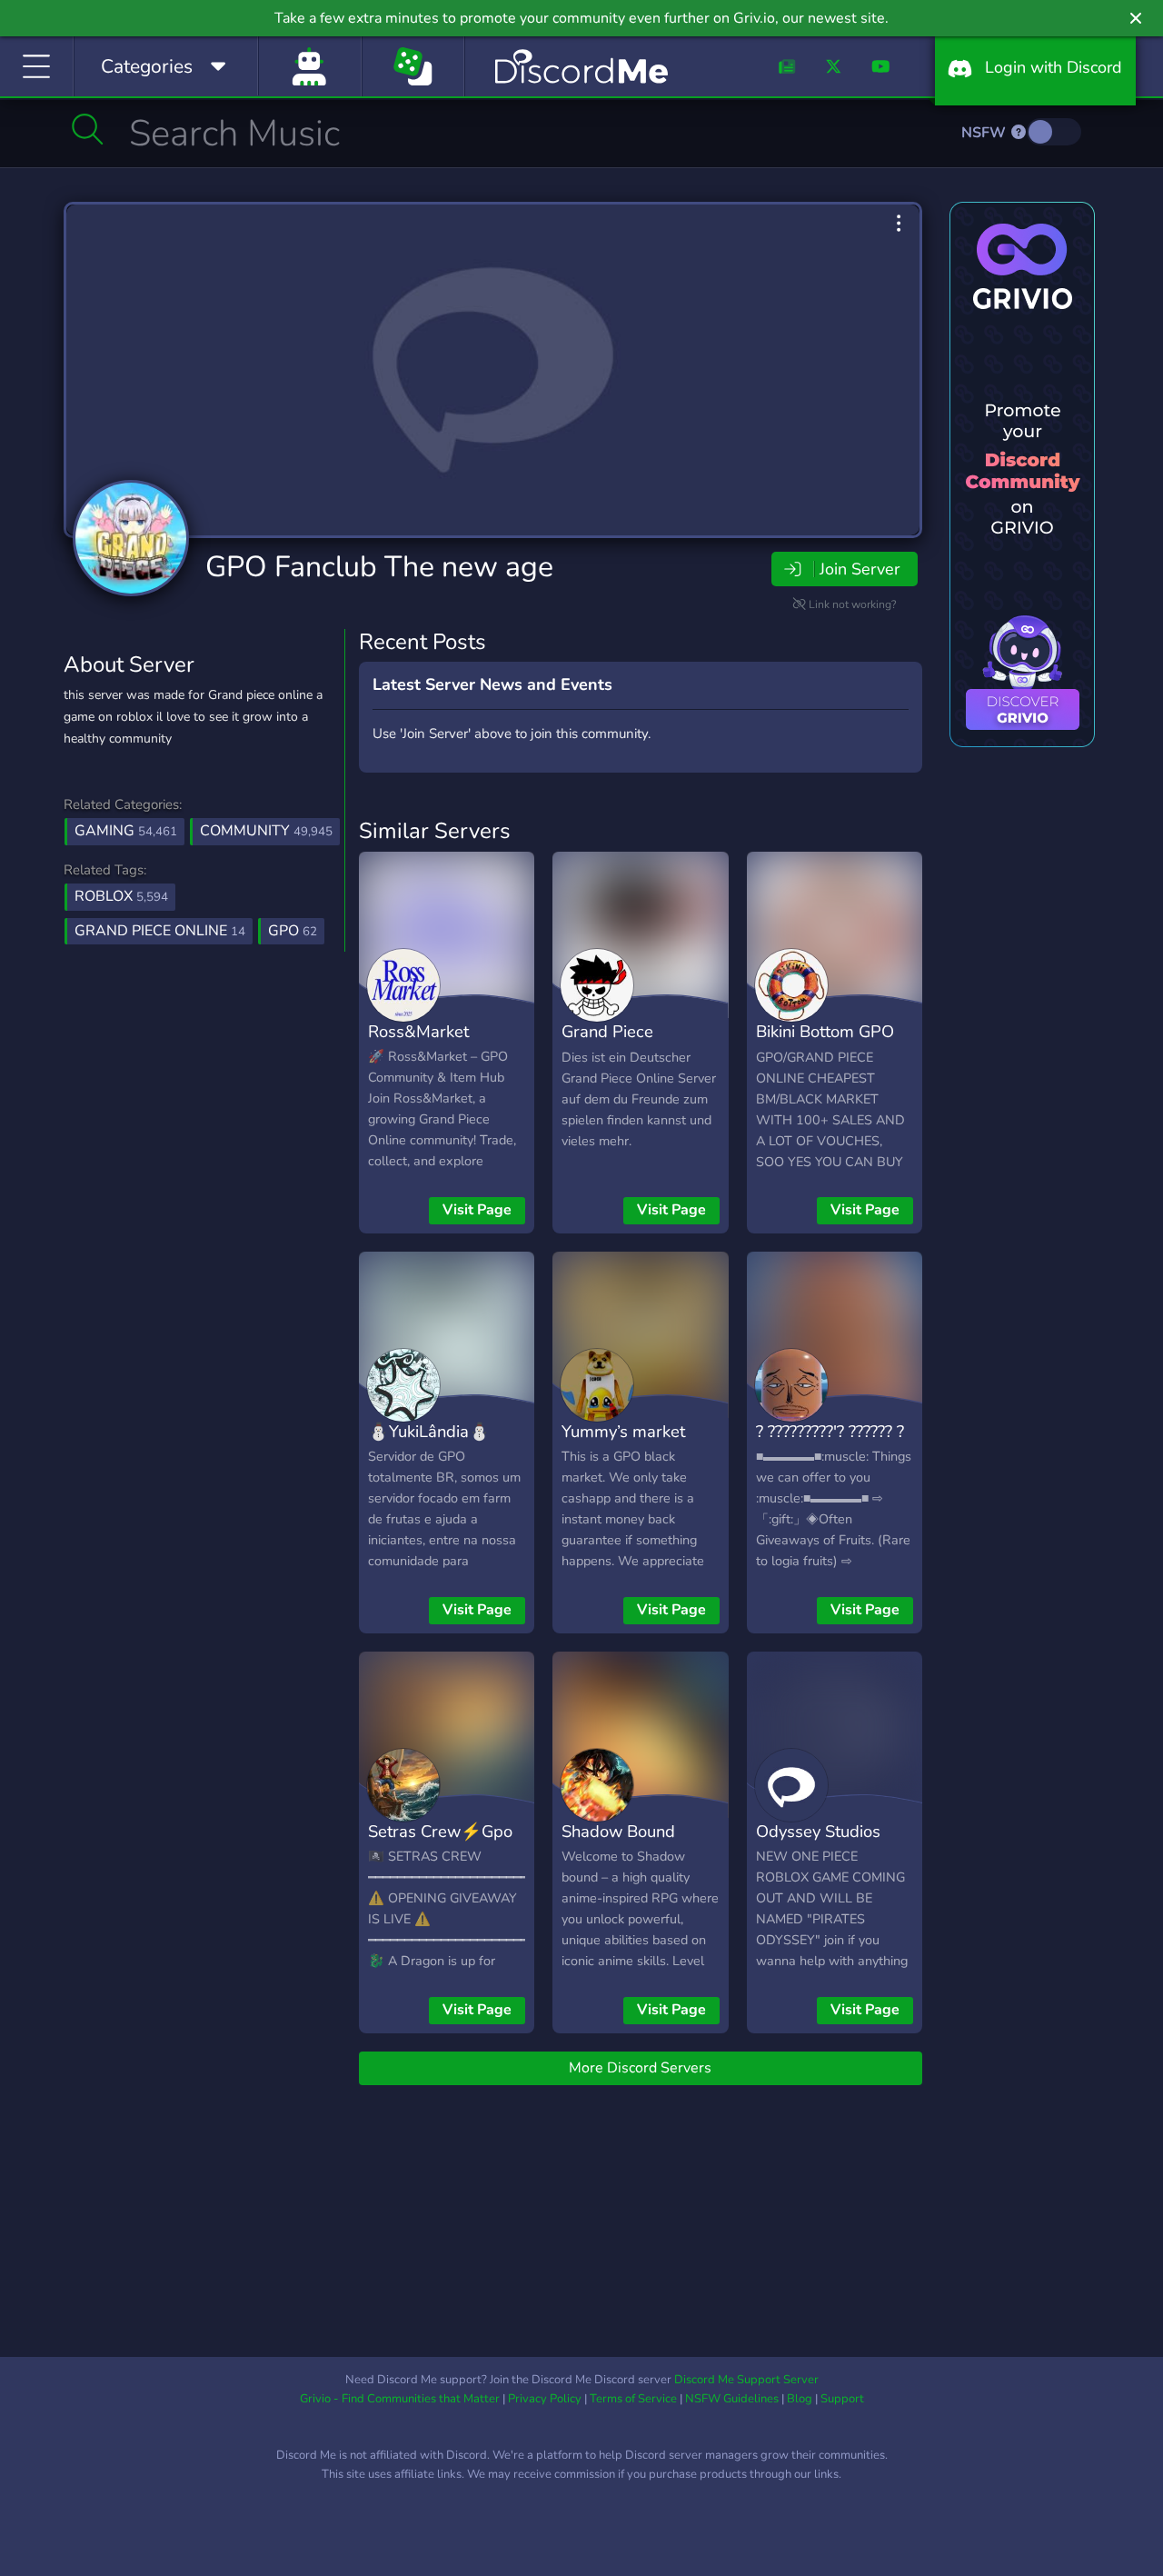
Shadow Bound (618, 1831)
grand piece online (160, 931)
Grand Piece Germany (607, 1044)
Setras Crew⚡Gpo (440, 1831)
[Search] (88, 129)
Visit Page (477, 1210)
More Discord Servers (640, 2068)
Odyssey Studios (818, 1831)
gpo (293, 931)
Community (266, 831)
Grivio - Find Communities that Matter (400, 2399)
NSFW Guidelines (732, 2399)
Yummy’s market (623, 1431)
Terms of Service (633, 2399)
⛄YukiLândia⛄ (429, 1431)
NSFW (985, 133)
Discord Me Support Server (746, 2380)
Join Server (860, 569)
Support (842, 2399)
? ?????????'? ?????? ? (830, 1431)
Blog (800, 2399)
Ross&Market (418, 1031)
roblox (121, 896)
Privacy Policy (545, 2399)
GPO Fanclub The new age (379, 567)
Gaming (126, 831)
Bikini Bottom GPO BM (825, 1044)
